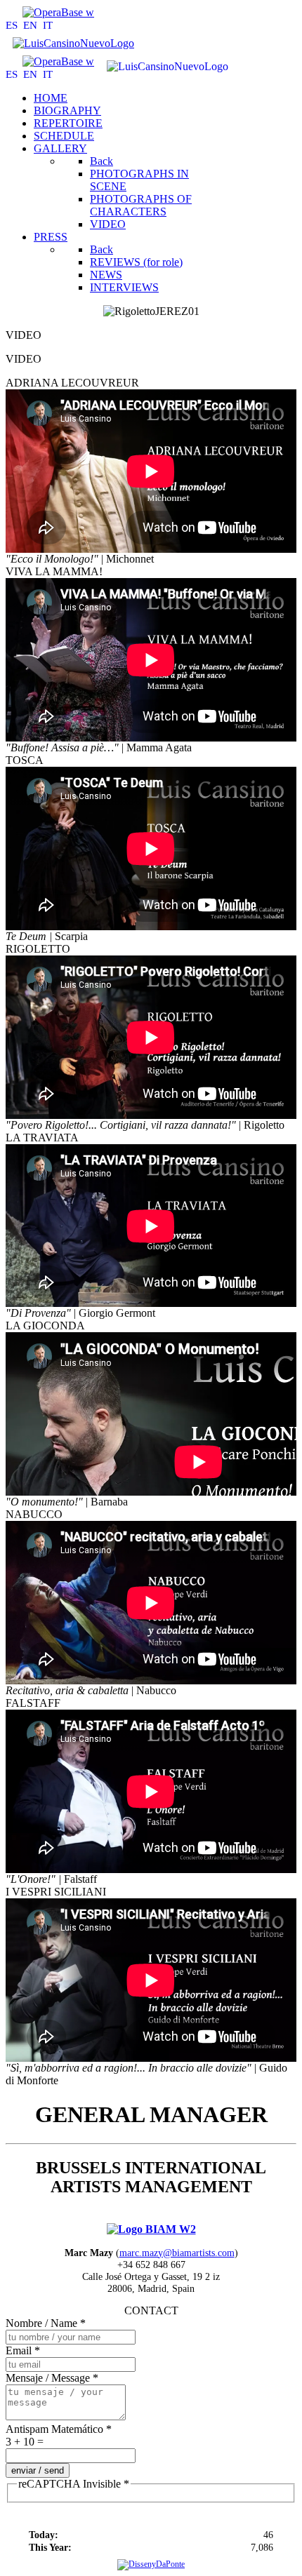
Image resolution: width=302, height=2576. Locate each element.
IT (48, 25)
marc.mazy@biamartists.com (177, 2253)
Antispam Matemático (59, 2429)
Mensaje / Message (52, 2378)
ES (13, 25)
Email (23, 2350)
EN (32, 25)
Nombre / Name (46, 2323)
